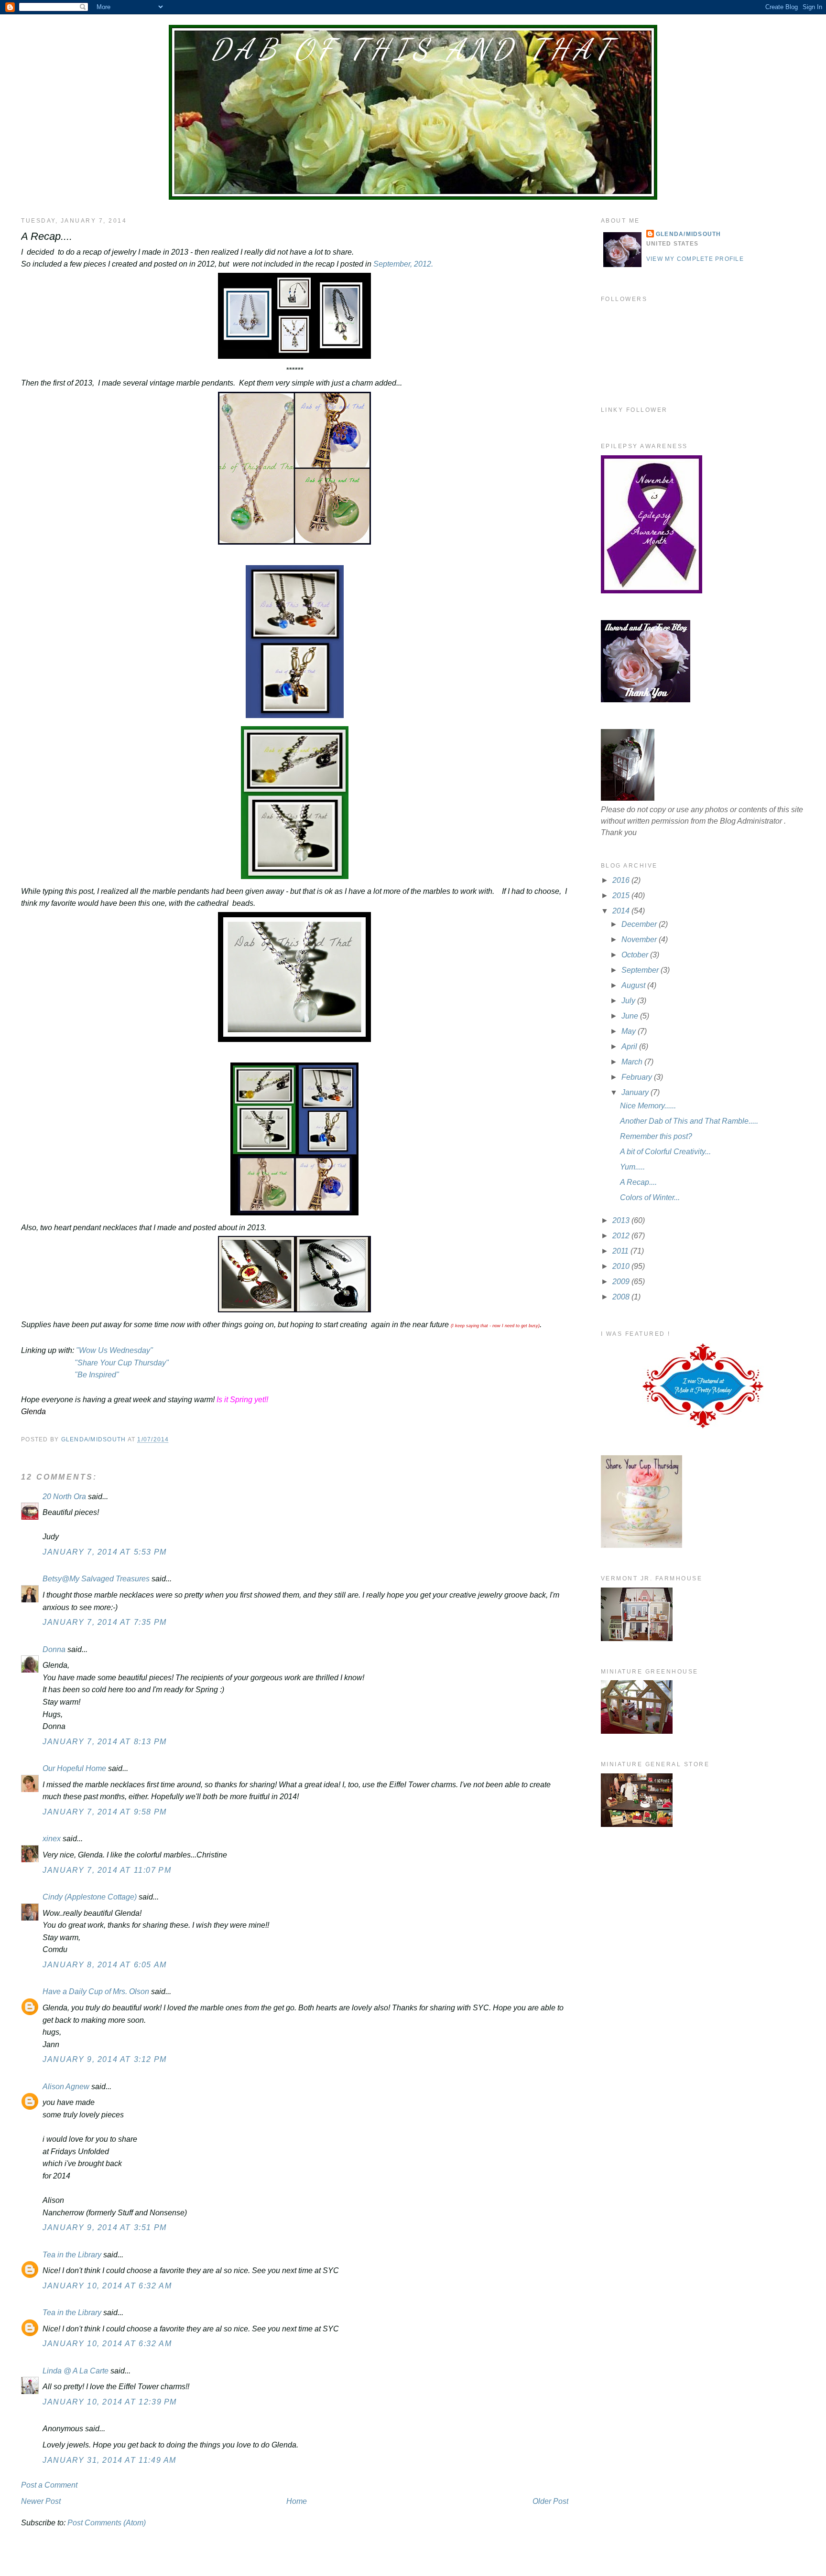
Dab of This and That (413, 49)
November (640, 939)
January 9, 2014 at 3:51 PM (105, 2227)
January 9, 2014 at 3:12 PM (105, 2059)
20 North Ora (64, 1497)
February (638, 1077)
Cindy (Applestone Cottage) (90, 1897)
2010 (622, 1266)
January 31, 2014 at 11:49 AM (109, 2460)
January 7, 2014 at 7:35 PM (105, 1622)
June (631, 1016)
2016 (622, 880)
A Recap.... (638, 1182)
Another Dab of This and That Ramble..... (689, 1121)
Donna (54, 1649)
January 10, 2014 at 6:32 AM (107, 2286)
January (636, 1092)
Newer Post (41, 2501)
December (640, 924)
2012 (622, 1236)
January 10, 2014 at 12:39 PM (110, 2402)
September (641, 970)
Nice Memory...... (648, 1106)
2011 (621, 1251)
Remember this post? (656, 1136)
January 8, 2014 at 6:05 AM (105, 1965)
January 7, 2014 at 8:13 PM (105, 1742)
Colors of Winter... (650, 1197)
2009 (622, 1282)
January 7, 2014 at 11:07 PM (107, 1870)
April (630, 1046)
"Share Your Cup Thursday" (122, 1363)
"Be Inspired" (97, 1375)
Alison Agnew (66, 2087)
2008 (622, 1297)
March (633, 1062)
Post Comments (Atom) (107, 2523)
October (636, 955)
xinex (52, 1839)
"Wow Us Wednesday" (114, 1350)
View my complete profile (695, 259)
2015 (622, 896)
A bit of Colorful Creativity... (665, 1152)
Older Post (550, 2501)
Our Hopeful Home (74, 1768)
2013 (622, 1220)
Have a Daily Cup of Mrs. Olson (96, 1991)
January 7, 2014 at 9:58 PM (105, 1812)
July (629, 1001)
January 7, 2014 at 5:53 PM (105, 1552)
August (634, 985)
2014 (622, 911)
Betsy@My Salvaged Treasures (96, 1579)
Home (297, 2501)
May (630, 1031)
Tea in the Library (72, 2255)
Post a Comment (49, 2485)
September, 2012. (403, 264)
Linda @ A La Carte (76, 2371)
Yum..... (632, 1167)
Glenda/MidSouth (689, 234)
